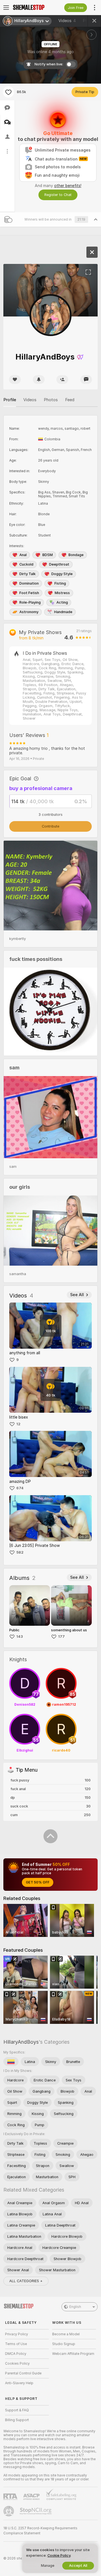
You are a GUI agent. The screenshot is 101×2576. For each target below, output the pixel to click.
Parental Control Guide (23, 2373)
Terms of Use (16, 2344)
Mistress (62, 593)
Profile (10, 400)
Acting (62, 602)
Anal (23, 555)
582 (20, 1552)
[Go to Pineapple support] (9, 2511)
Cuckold (26, 564)
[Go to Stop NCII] (36, 2511)
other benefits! (68, 186)
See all (77, 1295)
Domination (29, 583)
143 (20, 1636)
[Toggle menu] (6, 8)
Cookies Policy (17, 2364)
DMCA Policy (16, 2354)
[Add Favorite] (8, 92)
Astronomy (29, 612)
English (75, 2307)
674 (20, 1488)
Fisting (60, 583)
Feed (70, 400)
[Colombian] (11, 2062)
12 (18, 1424)
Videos (67, 21)
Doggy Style (62, 574)
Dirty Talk (27, 574)
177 (61, 1636)
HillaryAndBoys (21, 2042)
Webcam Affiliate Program (73, 2354)
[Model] (92, 252)
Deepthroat (59, 564)
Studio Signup (64, 2344)
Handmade (63, 612)
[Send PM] (86, 380)
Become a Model (66, 2334)
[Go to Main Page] (31, 8)
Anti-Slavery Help (19, 2383)
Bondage (76, 555)
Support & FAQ (17, 2410)
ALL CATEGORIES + (26, 2281)
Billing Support (17, 2420)
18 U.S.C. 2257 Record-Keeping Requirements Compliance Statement (40, 2531)
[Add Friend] (62, 380)
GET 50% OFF (38, 1882)
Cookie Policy (59, 2555)
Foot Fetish (29, 593)
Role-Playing (30, 602)
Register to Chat (58, 195)
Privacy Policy (17, 2334)
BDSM (48, 555)
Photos (51, 400)
